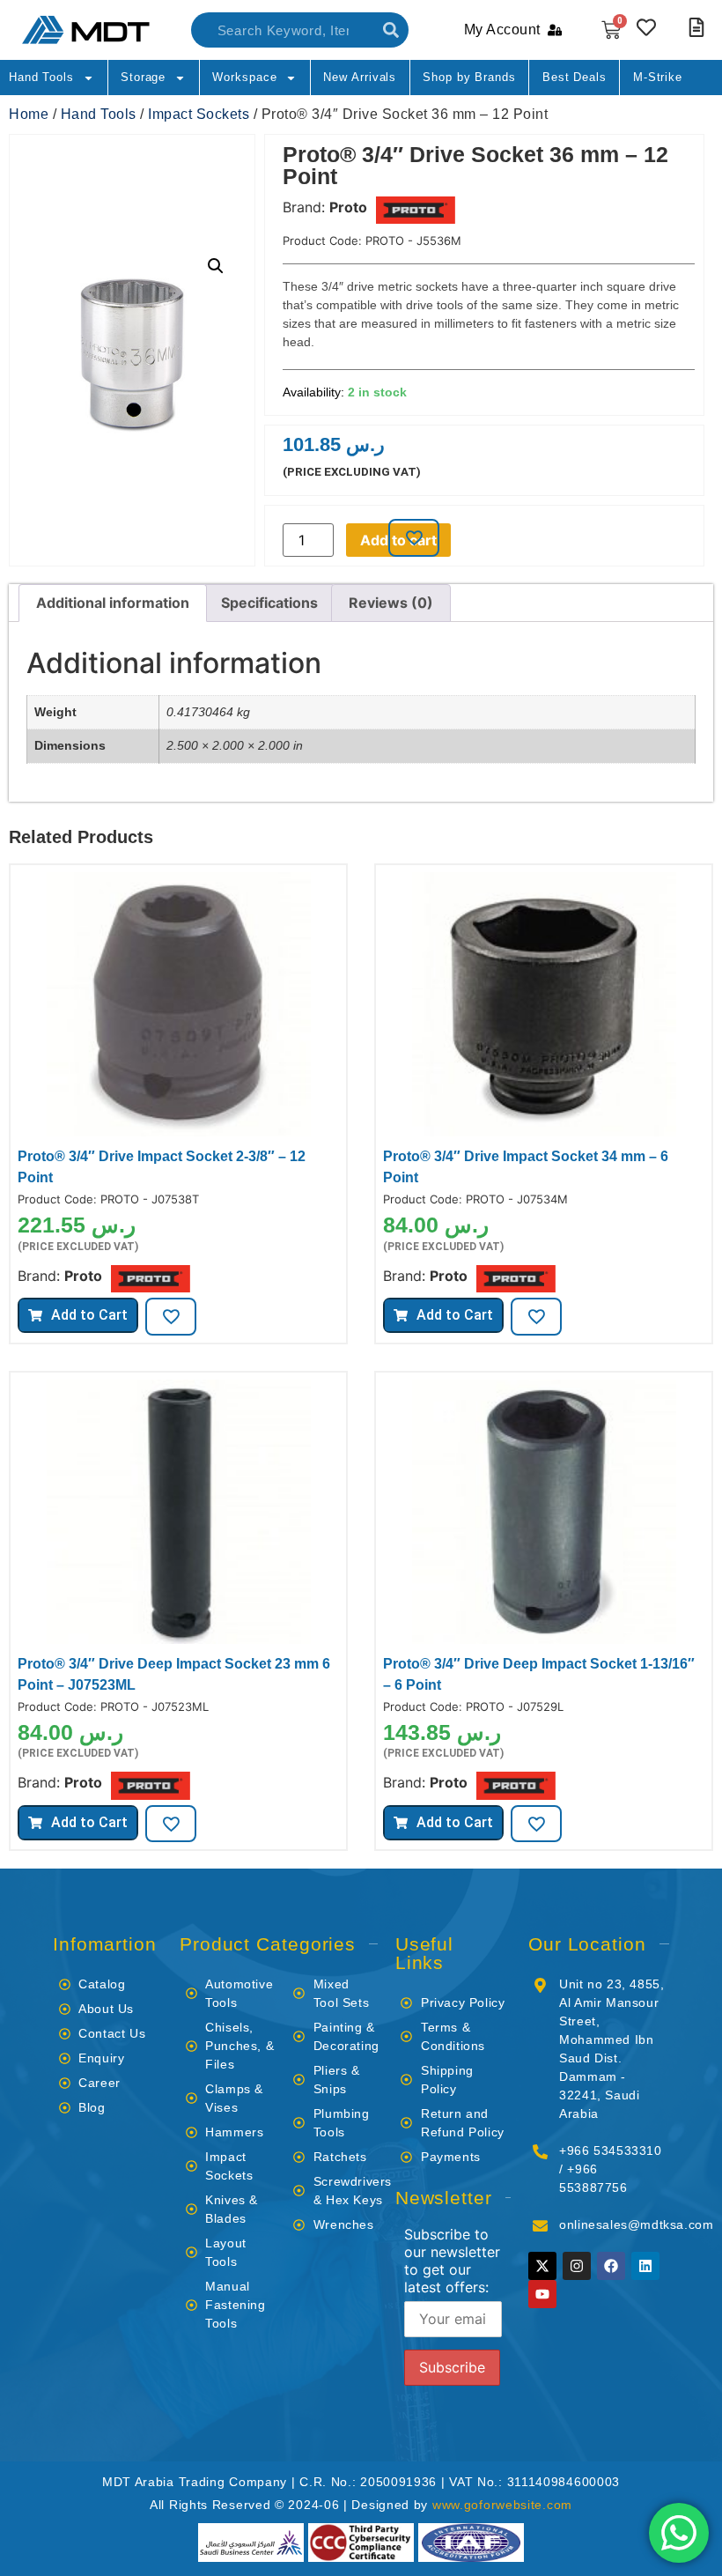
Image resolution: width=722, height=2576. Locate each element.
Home (29, 114)
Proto (348, 207)
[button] (216, 266)
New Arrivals (360, 77)
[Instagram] (577, 2266)
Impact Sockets (199, 114)
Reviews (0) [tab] (391, 603)
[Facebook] (611, 2266)
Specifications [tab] (269, 603)
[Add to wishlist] (414, 537)
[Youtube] (542, 2294)
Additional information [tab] (113, 603)
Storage (143, 77)
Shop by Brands (469, 77)
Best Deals (575, 77)
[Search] (391, 30)
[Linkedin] (645, 2266)
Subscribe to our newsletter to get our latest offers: (452, 2261)
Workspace (244, 77)
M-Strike (658, 77)
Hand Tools (41, 77)
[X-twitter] (542, 2266)
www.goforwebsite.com (502, 2505)
